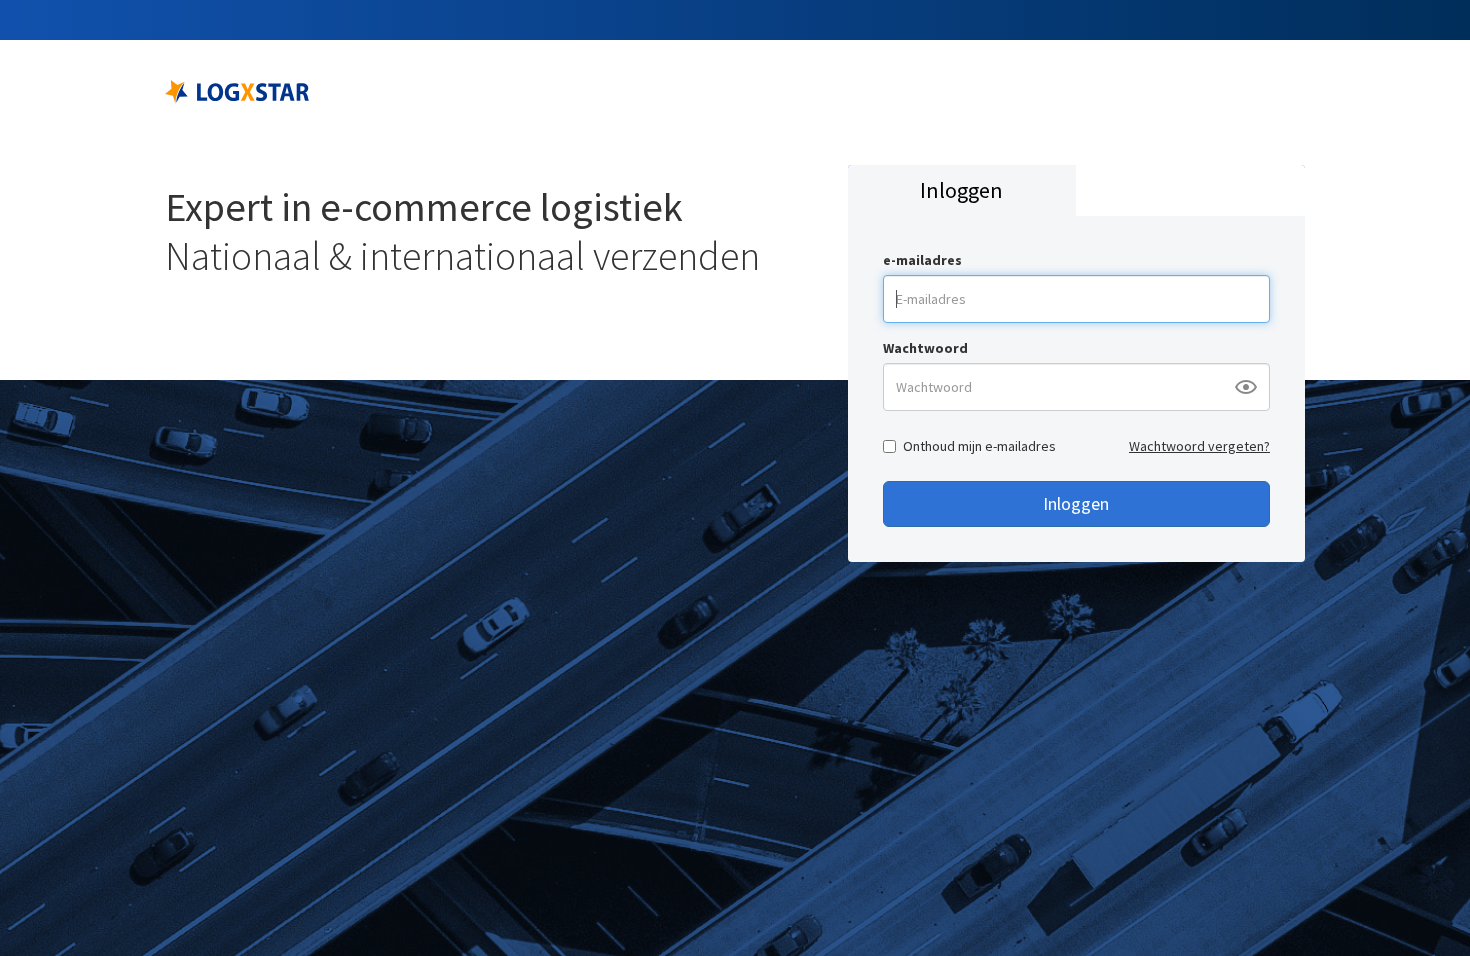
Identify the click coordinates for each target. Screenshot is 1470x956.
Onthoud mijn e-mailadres (979, 446)
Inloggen (1076, 503)
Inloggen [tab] (961, 190)
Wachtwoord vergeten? (1199, 446)
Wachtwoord (925, 348)
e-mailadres (922, 260)
